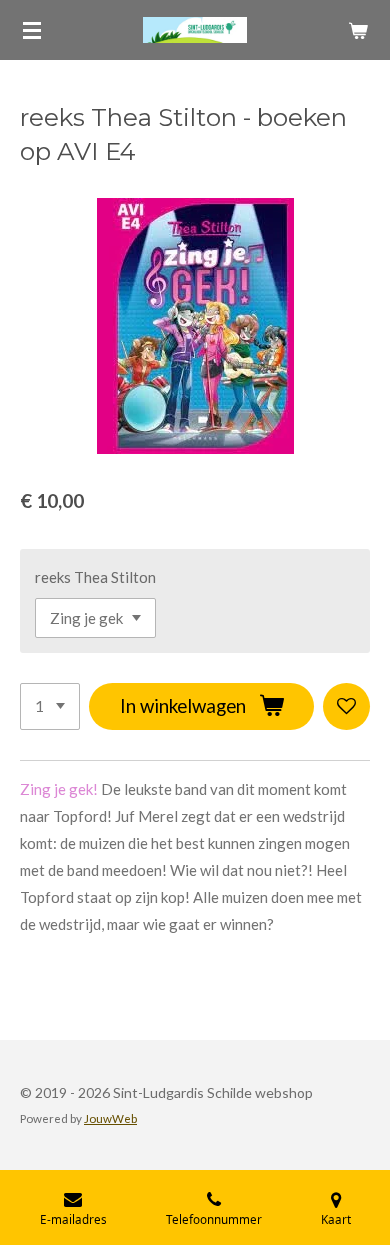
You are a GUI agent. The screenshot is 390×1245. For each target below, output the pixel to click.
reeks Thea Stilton (95, 577)
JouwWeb (110, 1118)
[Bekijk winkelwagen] (358, 30)
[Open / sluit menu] (32, 30)
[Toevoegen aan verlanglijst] (346, 706)
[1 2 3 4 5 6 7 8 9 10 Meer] (50, 706)
